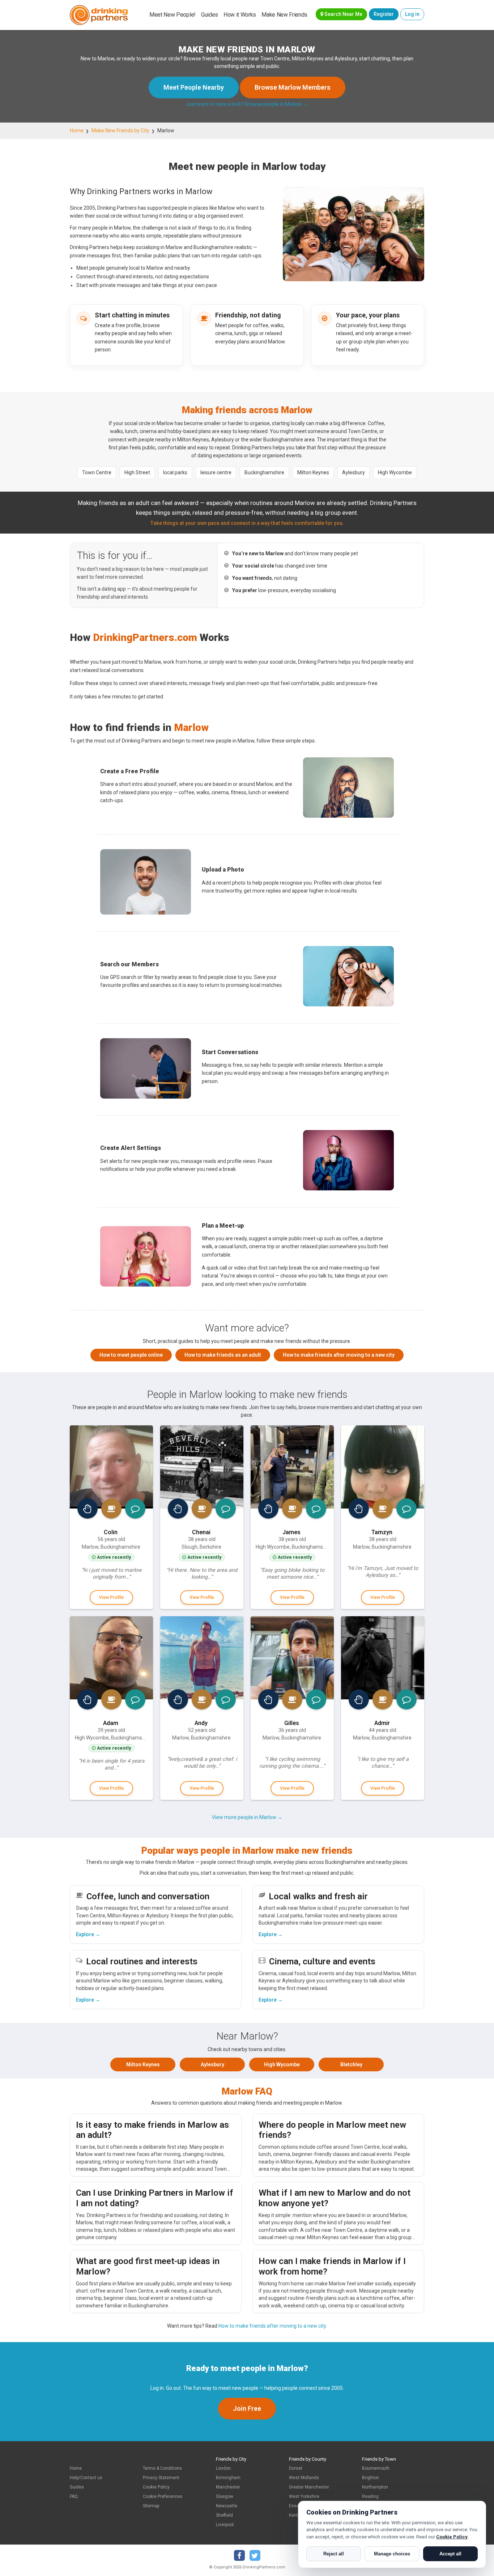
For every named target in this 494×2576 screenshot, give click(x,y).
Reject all (334, 2554)
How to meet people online (131, 1355)
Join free (247, 2408)
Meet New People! (173, 15)
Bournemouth (376, 2468)
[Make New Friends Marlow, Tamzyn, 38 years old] (383, 1467)
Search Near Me (343, 14)
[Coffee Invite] (111, 1509)
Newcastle (227, 2506)
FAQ (74, 2496)
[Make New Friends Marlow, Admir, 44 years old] (383, 1658)
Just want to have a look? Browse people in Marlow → (247, 104)
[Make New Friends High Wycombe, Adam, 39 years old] (111, 1658)
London (223, 2468)
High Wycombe (282, 2064)
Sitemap (151, 2506)
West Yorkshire (304, 2496)
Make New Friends (284, 15)
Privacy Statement (161, 2478)
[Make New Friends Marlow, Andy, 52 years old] (202, 1658)
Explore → (88, 1934)
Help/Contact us (86, 2478)
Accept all (450, 2554)
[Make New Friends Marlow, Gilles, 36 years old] (292, 1658)
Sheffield (224, 2515)
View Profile (111, 1597)
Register (384, 14)
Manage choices (392, 2554)
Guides (210, 15)
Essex (295, 2506)
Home (77, 130)
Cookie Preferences (163, 2496)
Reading (370, 2496)
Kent (293, 2515)
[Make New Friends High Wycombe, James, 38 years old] (292, 1467)
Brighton (370, 2478)
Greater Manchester (309, 2487)
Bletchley (351, 2064)
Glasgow (225, 2496)
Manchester (228, 2487)
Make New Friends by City (120, 130)
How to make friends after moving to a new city (339, 1355)
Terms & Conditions (162, 2468)
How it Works (240, 15)
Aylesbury (212, 2064)
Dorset (296, 2468)
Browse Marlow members (293, 87)
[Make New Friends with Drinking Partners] (99, 15)
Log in (412, 14)
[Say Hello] (88, 1509)
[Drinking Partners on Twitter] (255, 2555)
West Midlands (304, 2478)
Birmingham (228, 2478)
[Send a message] (135, 1509)
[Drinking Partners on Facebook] (239, 2555)
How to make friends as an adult (223, 1355)
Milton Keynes (143, 2064)
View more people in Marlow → (247, 1817)
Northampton (375, 2487)
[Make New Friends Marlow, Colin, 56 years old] (111, 1467)
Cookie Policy (156, 2487)
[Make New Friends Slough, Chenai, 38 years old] (202, 1467)
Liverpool (225, 2525)
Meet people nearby (194, 87)
